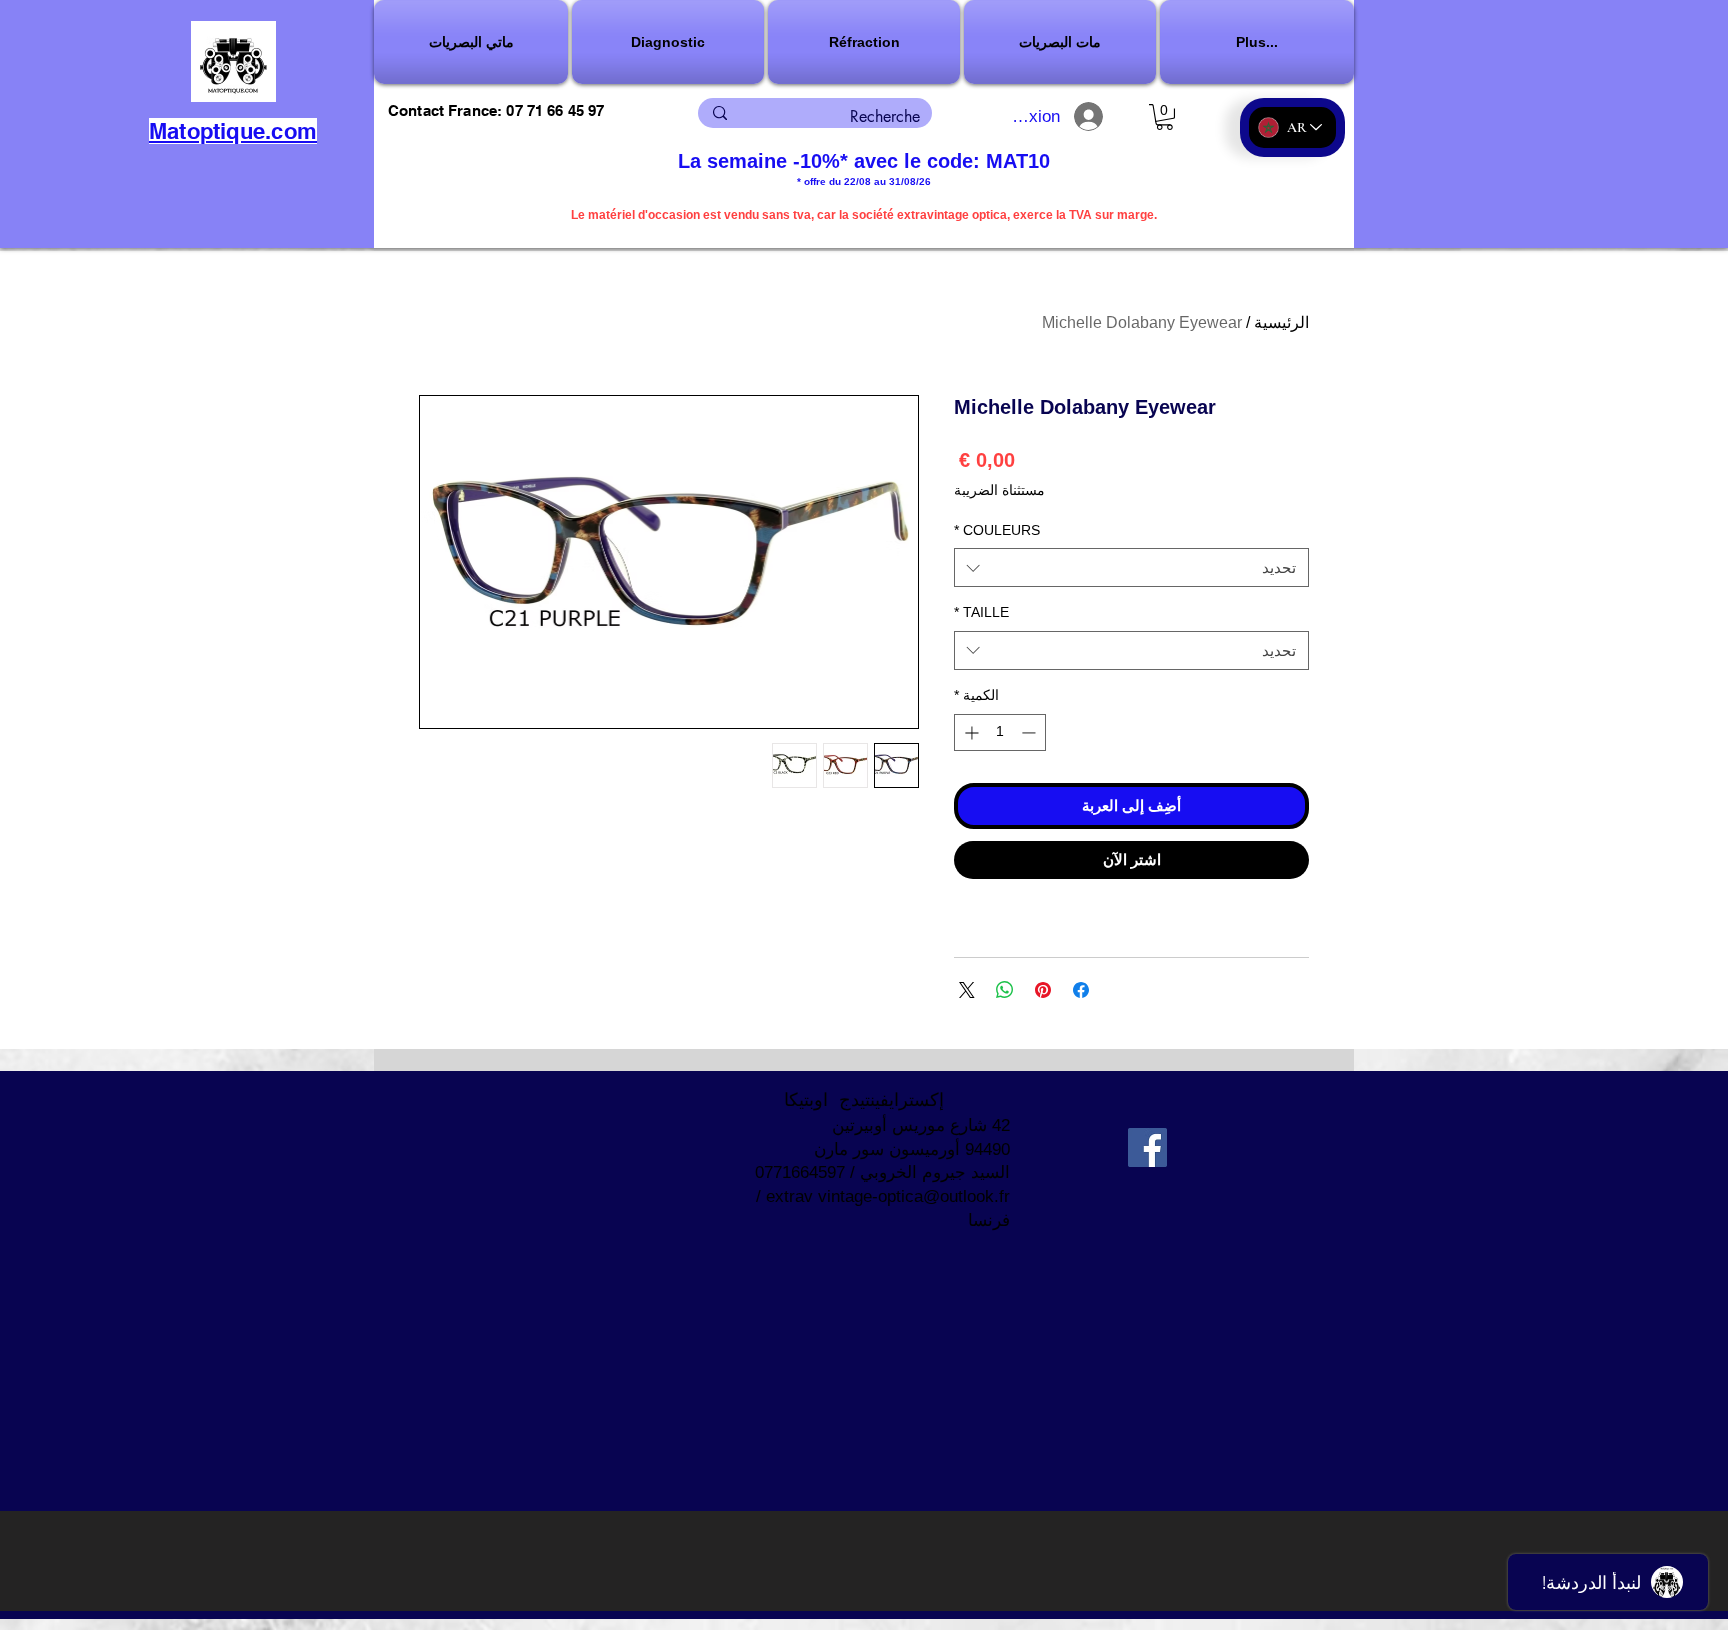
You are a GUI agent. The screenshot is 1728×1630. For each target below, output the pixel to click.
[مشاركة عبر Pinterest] (1043, 990)
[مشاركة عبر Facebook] (1081, 990)
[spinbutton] (1000, 732)
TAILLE (981, 612)
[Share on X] (967, 990)
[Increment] (969, 732)
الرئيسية (1281, 322)
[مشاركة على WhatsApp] (1005, 990)
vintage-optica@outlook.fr (914, 1196)
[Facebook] (1147, 1147)
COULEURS (997, 530)
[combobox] (1131, 567)
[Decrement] (1030, 732)
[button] (668, 42)
